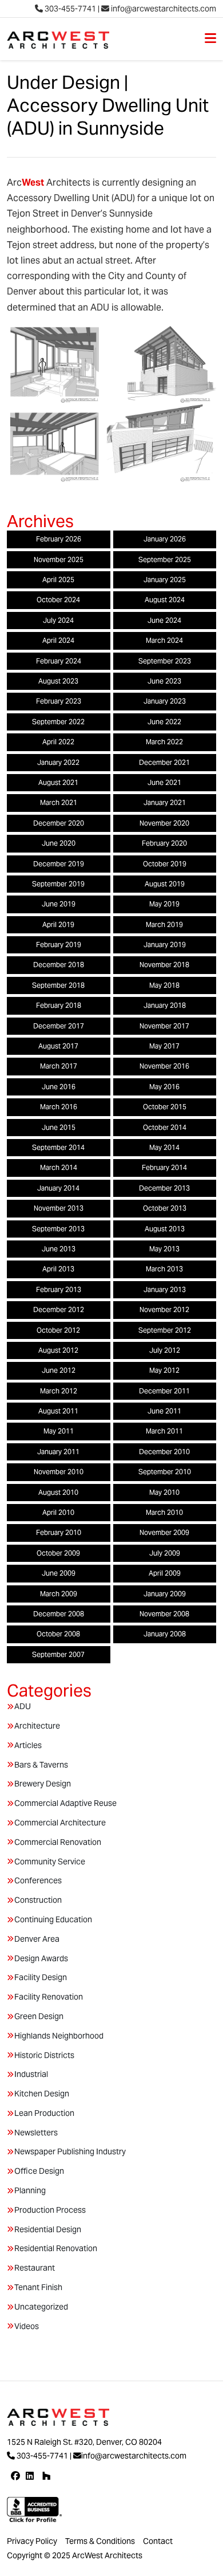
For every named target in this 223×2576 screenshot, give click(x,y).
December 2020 (59, 823)
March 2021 (59, 802)
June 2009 (59, 1573)
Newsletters (36, 2133)
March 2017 (59, 1066)
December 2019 (59, 864)
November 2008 (164, 1614)
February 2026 (59, 539)
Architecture (37, 1726)
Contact (158, 2541)
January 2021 (165, 802)
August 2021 (58, 782)
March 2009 (59, 1594)
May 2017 (164, 1046)
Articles (28, 1745)
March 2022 (164, 742)
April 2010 (58, 1512)
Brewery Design (43, 1784)
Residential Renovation (56, 2248)
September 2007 (58, 1654)
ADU (23, 1706)
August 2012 (58, 1350)
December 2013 (164, 1188)
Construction (38, 1900)
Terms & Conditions (100, 2541)
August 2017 (58, 1046)
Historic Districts (44, 2055)
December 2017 (59, 1026)
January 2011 (58, 1452)
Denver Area (37, 1939)
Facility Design (41, 1977)
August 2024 (165, 600)
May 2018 (164, 985)
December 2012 (59, 1309)
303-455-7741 (69, 9)
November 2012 (164, 1309)
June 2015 (59, 1127)
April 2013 (58, 1269)
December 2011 (164, 1391)
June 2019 (59, 904)
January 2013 (165, 1289)
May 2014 (164, 1147)
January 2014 (58, 1188)
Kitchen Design (42, 2094)
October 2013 (165, 1208)
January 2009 (165, 1594)
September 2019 (58, 884)
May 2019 (164, 904)
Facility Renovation (49, 1997)
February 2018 (59, 1005)
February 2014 (164, 1167)
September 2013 (58, 1229)
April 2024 (58, 640)
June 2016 (59, 1087)
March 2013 (164, 1269)
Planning (30, 2190)
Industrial (31, 2074)
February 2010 (59, 1532)
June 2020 (59, 843)
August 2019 (165, 884)
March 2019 (164, 924)
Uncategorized (41, 2307)
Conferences (38, 1880)
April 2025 (58, 580)
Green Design (39, 2016)
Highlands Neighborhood (59, 2036)
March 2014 (59, 1167)
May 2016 (164, 1087)
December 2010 (164, 1452)
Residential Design (48, 2229)
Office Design (39, 2171)
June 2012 (59, 1370)
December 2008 (59, 1614)
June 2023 (164, 681)
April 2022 (58, 742)
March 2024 (164, 640)
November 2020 (164, 823)
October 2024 (58, 600)
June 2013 (59, 1249)
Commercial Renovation (58, 1842)
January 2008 (165, 1634)
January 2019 (165, 945)
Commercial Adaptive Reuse (65, 1803)
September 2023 (165, 661)
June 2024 (164, 620)
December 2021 (164, 762)
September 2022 (58, 722)
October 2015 (165, 1107)
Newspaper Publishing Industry (70, 2151)
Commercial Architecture (60, 1823)
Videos (27, 2326)
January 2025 (165, 580)
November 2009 (164, 1532)
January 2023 (165, 701)
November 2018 (164, 965)
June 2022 (164, 722)
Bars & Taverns (41, 1765)
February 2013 (59, 1289)
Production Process (50, 2210)
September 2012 (165, 1330)
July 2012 (165, 1350)
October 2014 (165, 1127)
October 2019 (165, 864)
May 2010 (164, 1492)
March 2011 (164, 1431)
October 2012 (58, 1330)
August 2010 (58, 1492)
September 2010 (165, 1472)
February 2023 (59, 701)
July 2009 (165, 1553)
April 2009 (165, 1573)
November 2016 (164, 1066)
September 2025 (165, 559)
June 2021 (164, 782)
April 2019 (58, 924)
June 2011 (164, 1411)
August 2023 (58, 681)
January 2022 (58, 762)
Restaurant (35, 2268)
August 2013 (165, 1229)
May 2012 (164, 1370)
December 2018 (59, 965)
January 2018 (165, 1005)
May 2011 (59, 1431)
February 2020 (164, 843)
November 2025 (59, 559)
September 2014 (58, 1147)
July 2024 (58, 620)
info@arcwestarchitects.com (163, 9)
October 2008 (58, 1634)
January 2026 (165, 539)
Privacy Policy (32, 2541)
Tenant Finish (38, 2287)
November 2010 (59, 1472)
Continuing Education (53, 1919)
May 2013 (164, 1249)
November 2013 (59, 1208)
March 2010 (164, 1512)
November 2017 (164, 1026)
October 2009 (58, 1553)
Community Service (50, 1862)
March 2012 (59, 1391)
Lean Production (44, 2113)
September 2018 (58, 985)
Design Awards (41, 1958)
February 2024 (59, 661)
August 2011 (58, 1411)
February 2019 (59, 945)
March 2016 (59, 1107)
